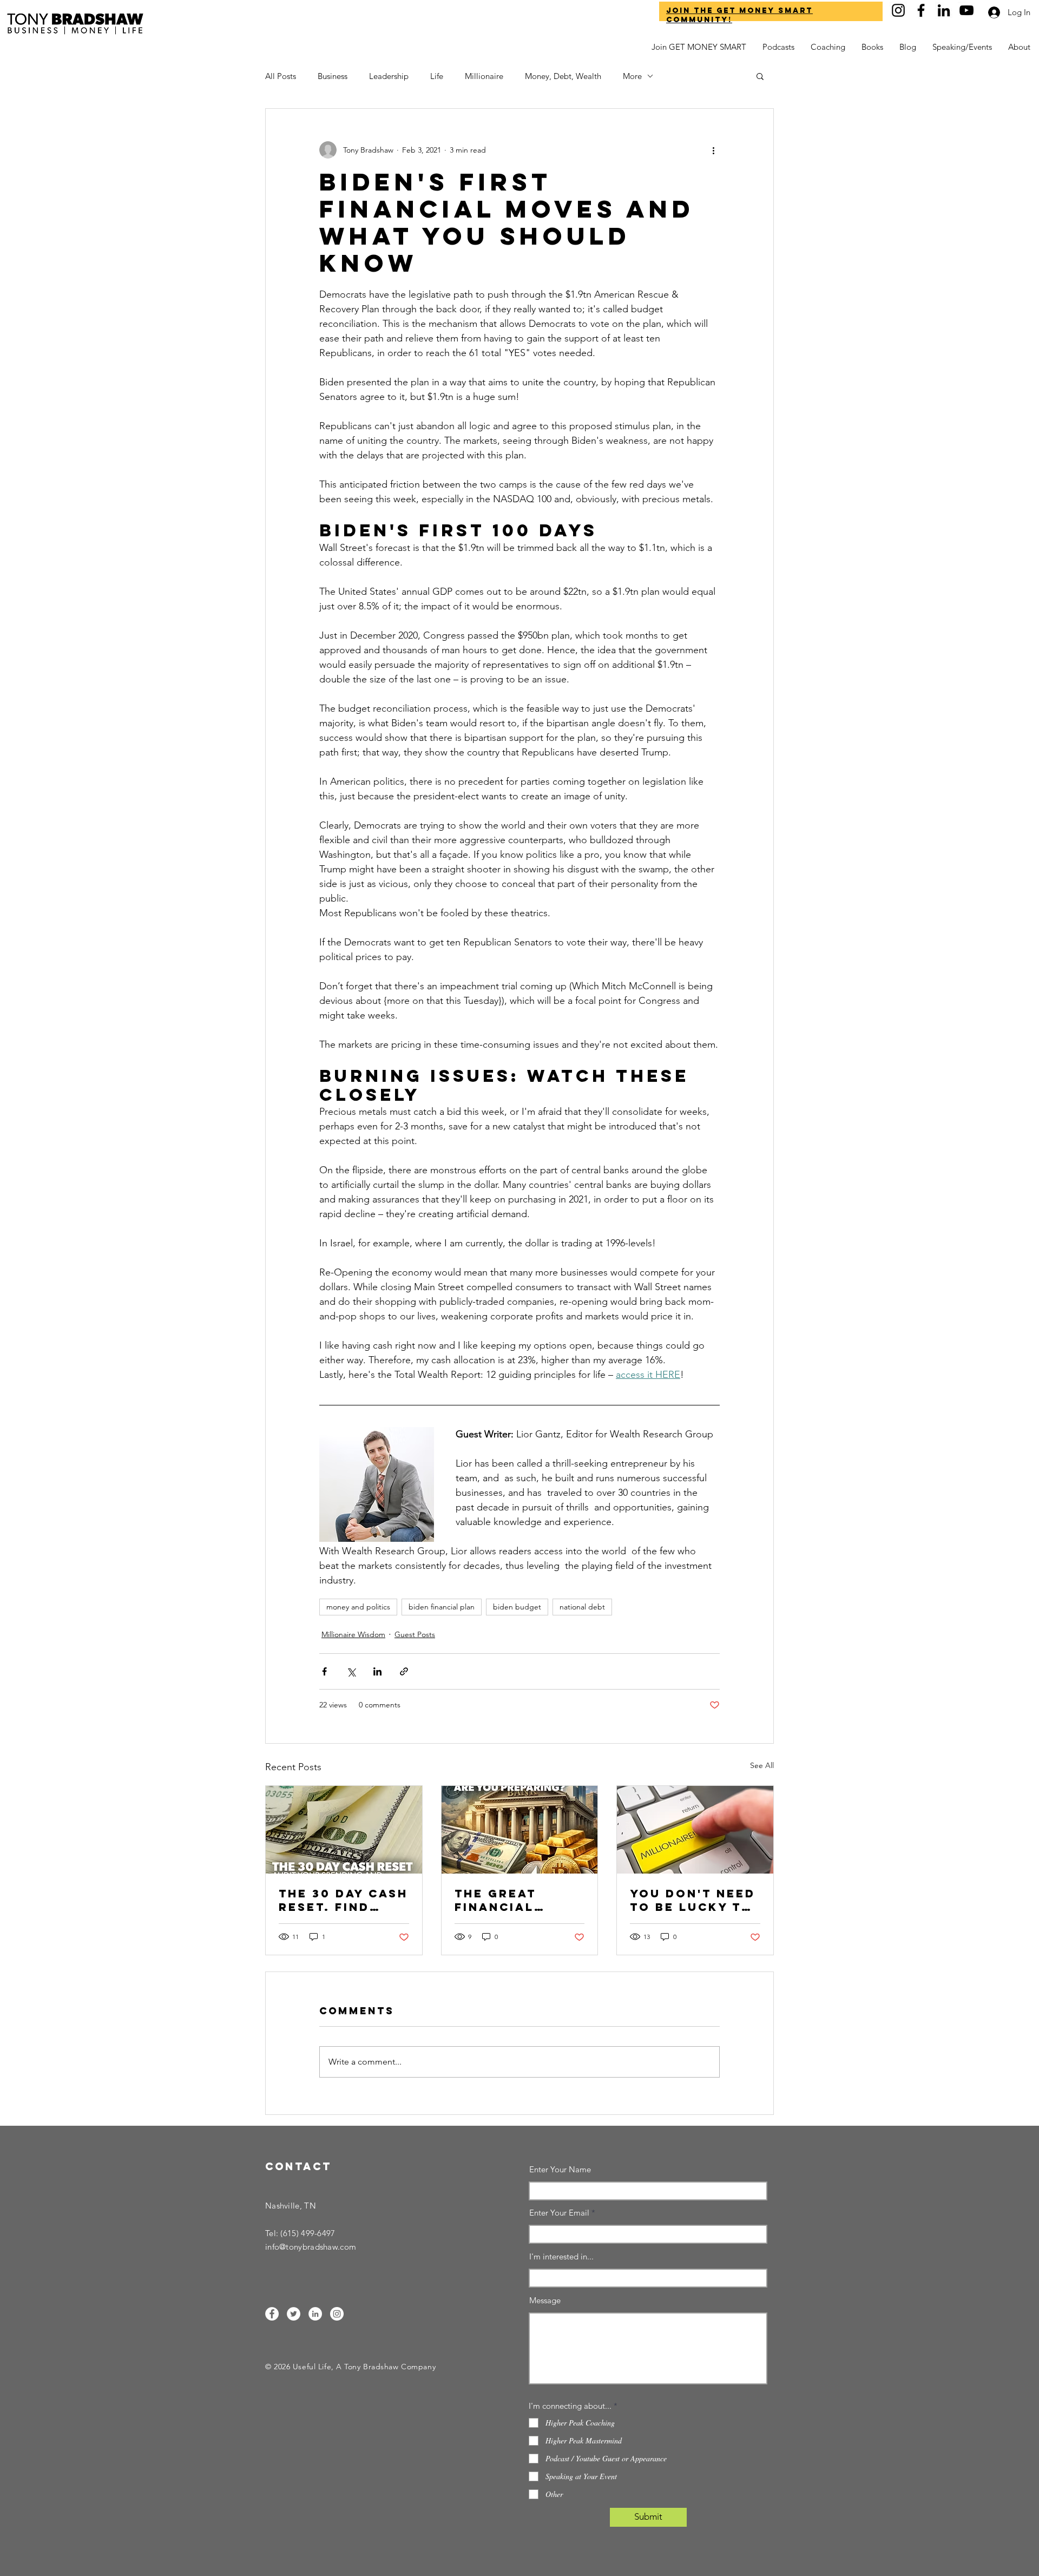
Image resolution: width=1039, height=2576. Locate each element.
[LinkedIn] (315, 2314)
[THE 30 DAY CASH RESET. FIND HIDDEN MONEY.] (344, 1830)
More (632, 76)
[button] (1019, 47)
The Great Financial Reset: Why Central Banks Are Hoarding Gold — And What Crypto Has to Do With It (517, 1900)
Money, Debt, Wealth (563, 76)
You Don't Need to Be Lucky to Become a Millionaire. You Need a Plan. (693, 1900)
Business (333, 76)
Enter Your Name (560, 2169)
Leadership (389, 76)
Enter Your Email (559, 2213)
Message (545, 2300)
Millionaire (484, 76)
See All (762, 1765)
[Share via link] (404, 1671)
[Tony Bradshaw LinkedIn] (944, 10)
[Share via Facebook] (324, 1671)
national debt (582, 1607)
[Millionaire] (695, 1830)
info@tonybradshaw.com (311, 2247)
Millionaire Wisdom (353, 1634)
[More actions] (713, 150)
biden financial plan (442, 1607)
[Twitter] (294, 2314)
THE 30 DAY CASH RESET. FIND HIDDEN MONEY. (343, 1900)
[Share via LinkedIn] (377, 1671)
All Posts (281, 76)
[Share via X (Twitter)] (351, 1671)
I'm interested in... (561, 2256)
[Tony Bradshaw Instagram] (898, 10)
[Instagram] (337, 2314)
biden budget (517, 1607)
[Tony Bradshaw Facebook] (921, 10)
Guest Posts (415, 1634)
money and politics (358, 1607)
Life (437, 76)
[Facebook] (272, 2314)
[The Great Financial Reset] (520, 1830)
